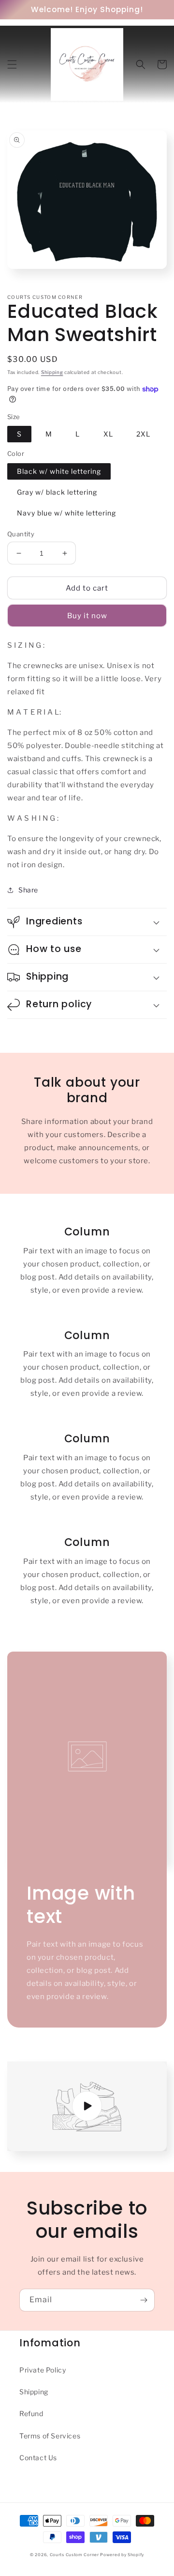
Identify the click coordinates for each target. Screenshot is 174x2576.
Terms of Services (50, 2436)
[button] (12, 64)
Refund (31, 2413)
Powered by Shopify (122, 2555)
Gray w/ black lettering (57, 492)
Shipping (52, 372)
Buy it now (87, 616)
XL (108, 434)
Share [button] (28, 890)
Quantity (21, 534)
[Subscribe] (144, 2300)
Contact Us (38, 2458)
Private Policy (43, 2370)
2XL (143, 434)
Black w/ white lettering (59, 471)
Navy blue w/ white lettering (66, 513)
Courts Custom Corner (74, 2555)
